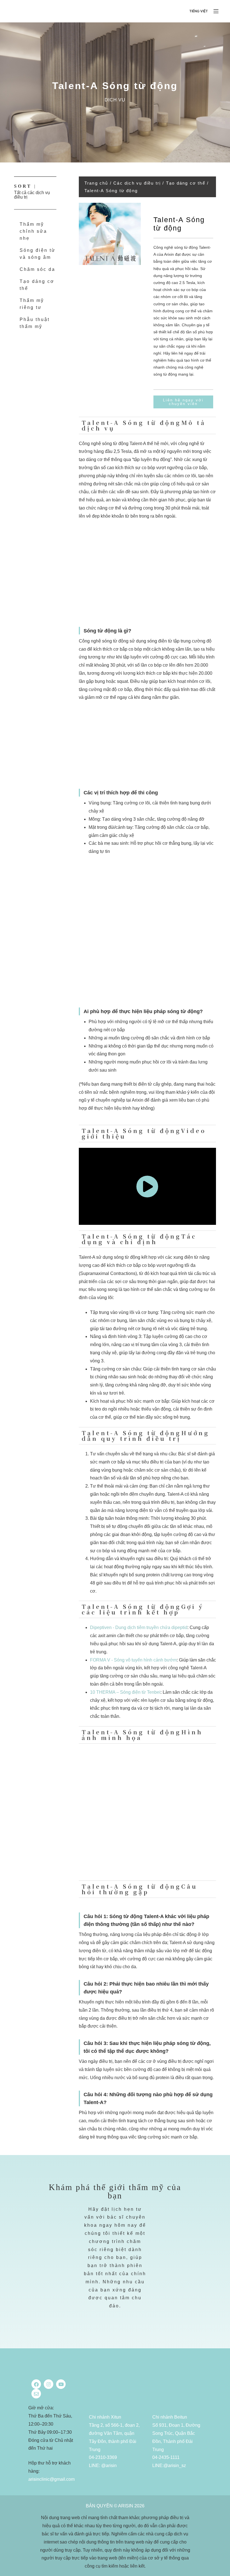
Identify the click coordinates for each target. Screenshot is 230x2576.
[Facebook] (36, 2384)
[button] (195, 11)
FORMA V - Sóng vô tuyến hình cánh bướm (133, 1660)
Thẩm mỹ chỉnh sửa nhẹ (33, 231)
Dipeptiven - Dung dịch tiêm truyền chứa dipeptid (139, 1627)
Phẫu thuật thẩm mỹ (35, 323)
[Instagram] (49, 2384)
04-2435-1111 (166, 2457)
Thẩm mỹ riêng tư (32, 304)
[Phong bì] (36, 2394)
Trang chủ (96, 183)
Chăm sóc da (37, 269)
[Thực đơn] (216, 11)
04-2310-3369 (103, 2457)
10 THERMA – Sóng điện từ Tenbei (125, 1692)
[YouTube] (61, 2384)
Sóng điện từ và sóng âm (38, 254)
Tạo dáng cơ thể (37, 285)
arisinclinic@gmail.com (51, 2479)
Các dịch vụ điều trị (137, 183)
